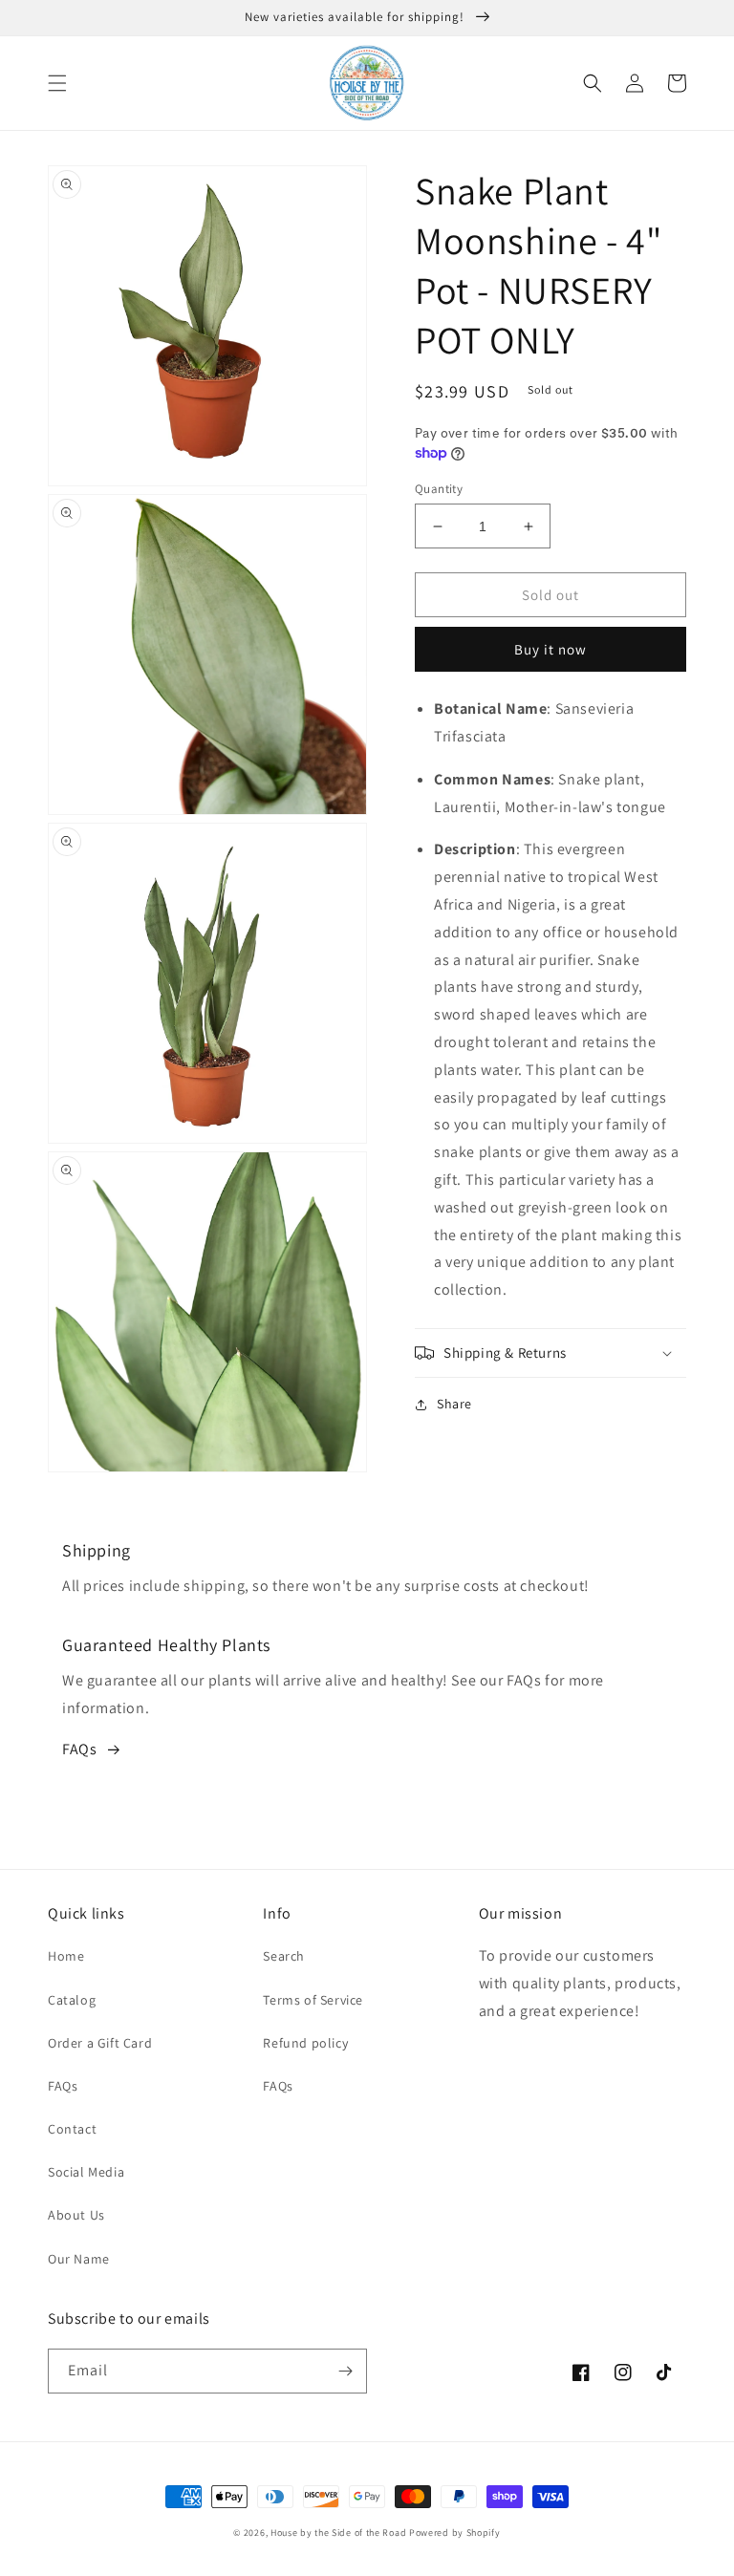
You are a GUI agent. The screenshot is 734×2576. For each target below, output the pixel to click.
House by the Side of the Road (338, 2533)
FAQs (79, 1749)
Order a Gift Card (100, 2043)
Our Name (79, 2259)
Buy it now (550, 649)
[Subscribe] (345, 2371)
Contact (72, 2129)
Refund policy (305, 2043)
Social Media (86, 2172)
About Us (76, 2215)
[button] (57, 83)
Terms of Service (313, 2000)
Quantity (439, 489)
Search (284, 1956)
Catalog (72, 2000)
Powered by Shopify (455, 2533)
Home (66, 1956)
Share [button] (454, 1404)
